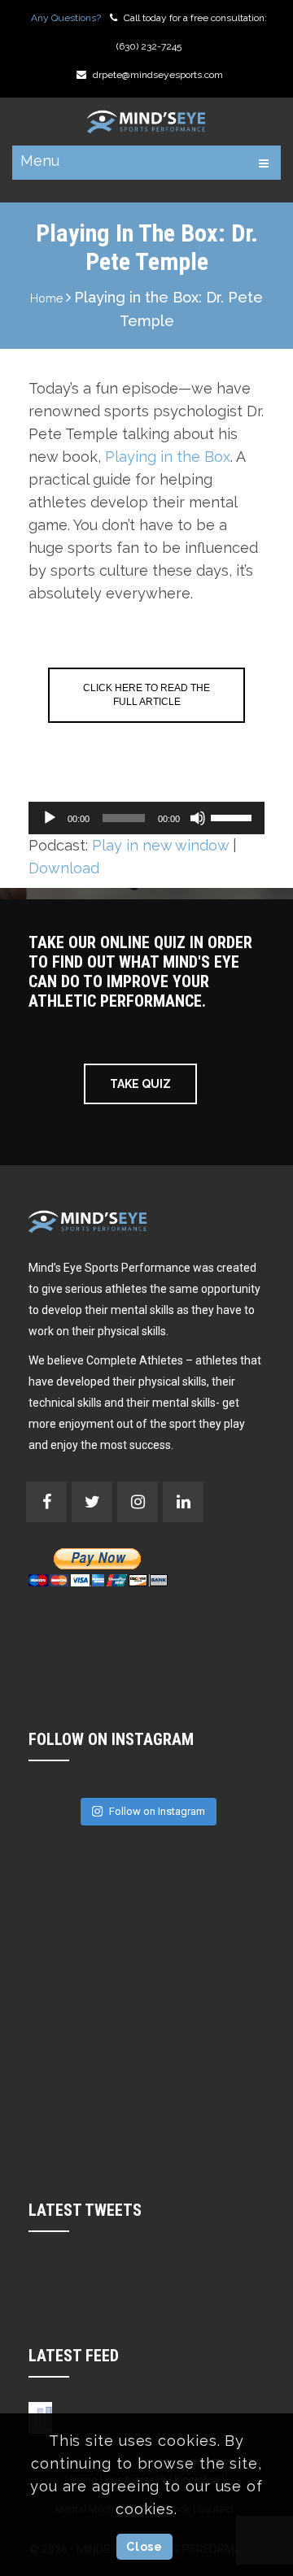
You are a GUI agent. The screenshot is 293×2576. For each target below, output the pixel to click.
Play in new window (160, 845)
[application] (146, 818)
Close (144, 2547)
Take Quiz (140, 1084)
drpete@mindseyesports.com (158, 75)
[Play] (50, 818)
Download (64, 868)
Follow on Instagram (157, 1811)
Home (46, 298)
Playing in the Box (168, 457)
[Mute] (198, 818)
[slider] (234, 816)
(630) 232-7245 (149, 46)
